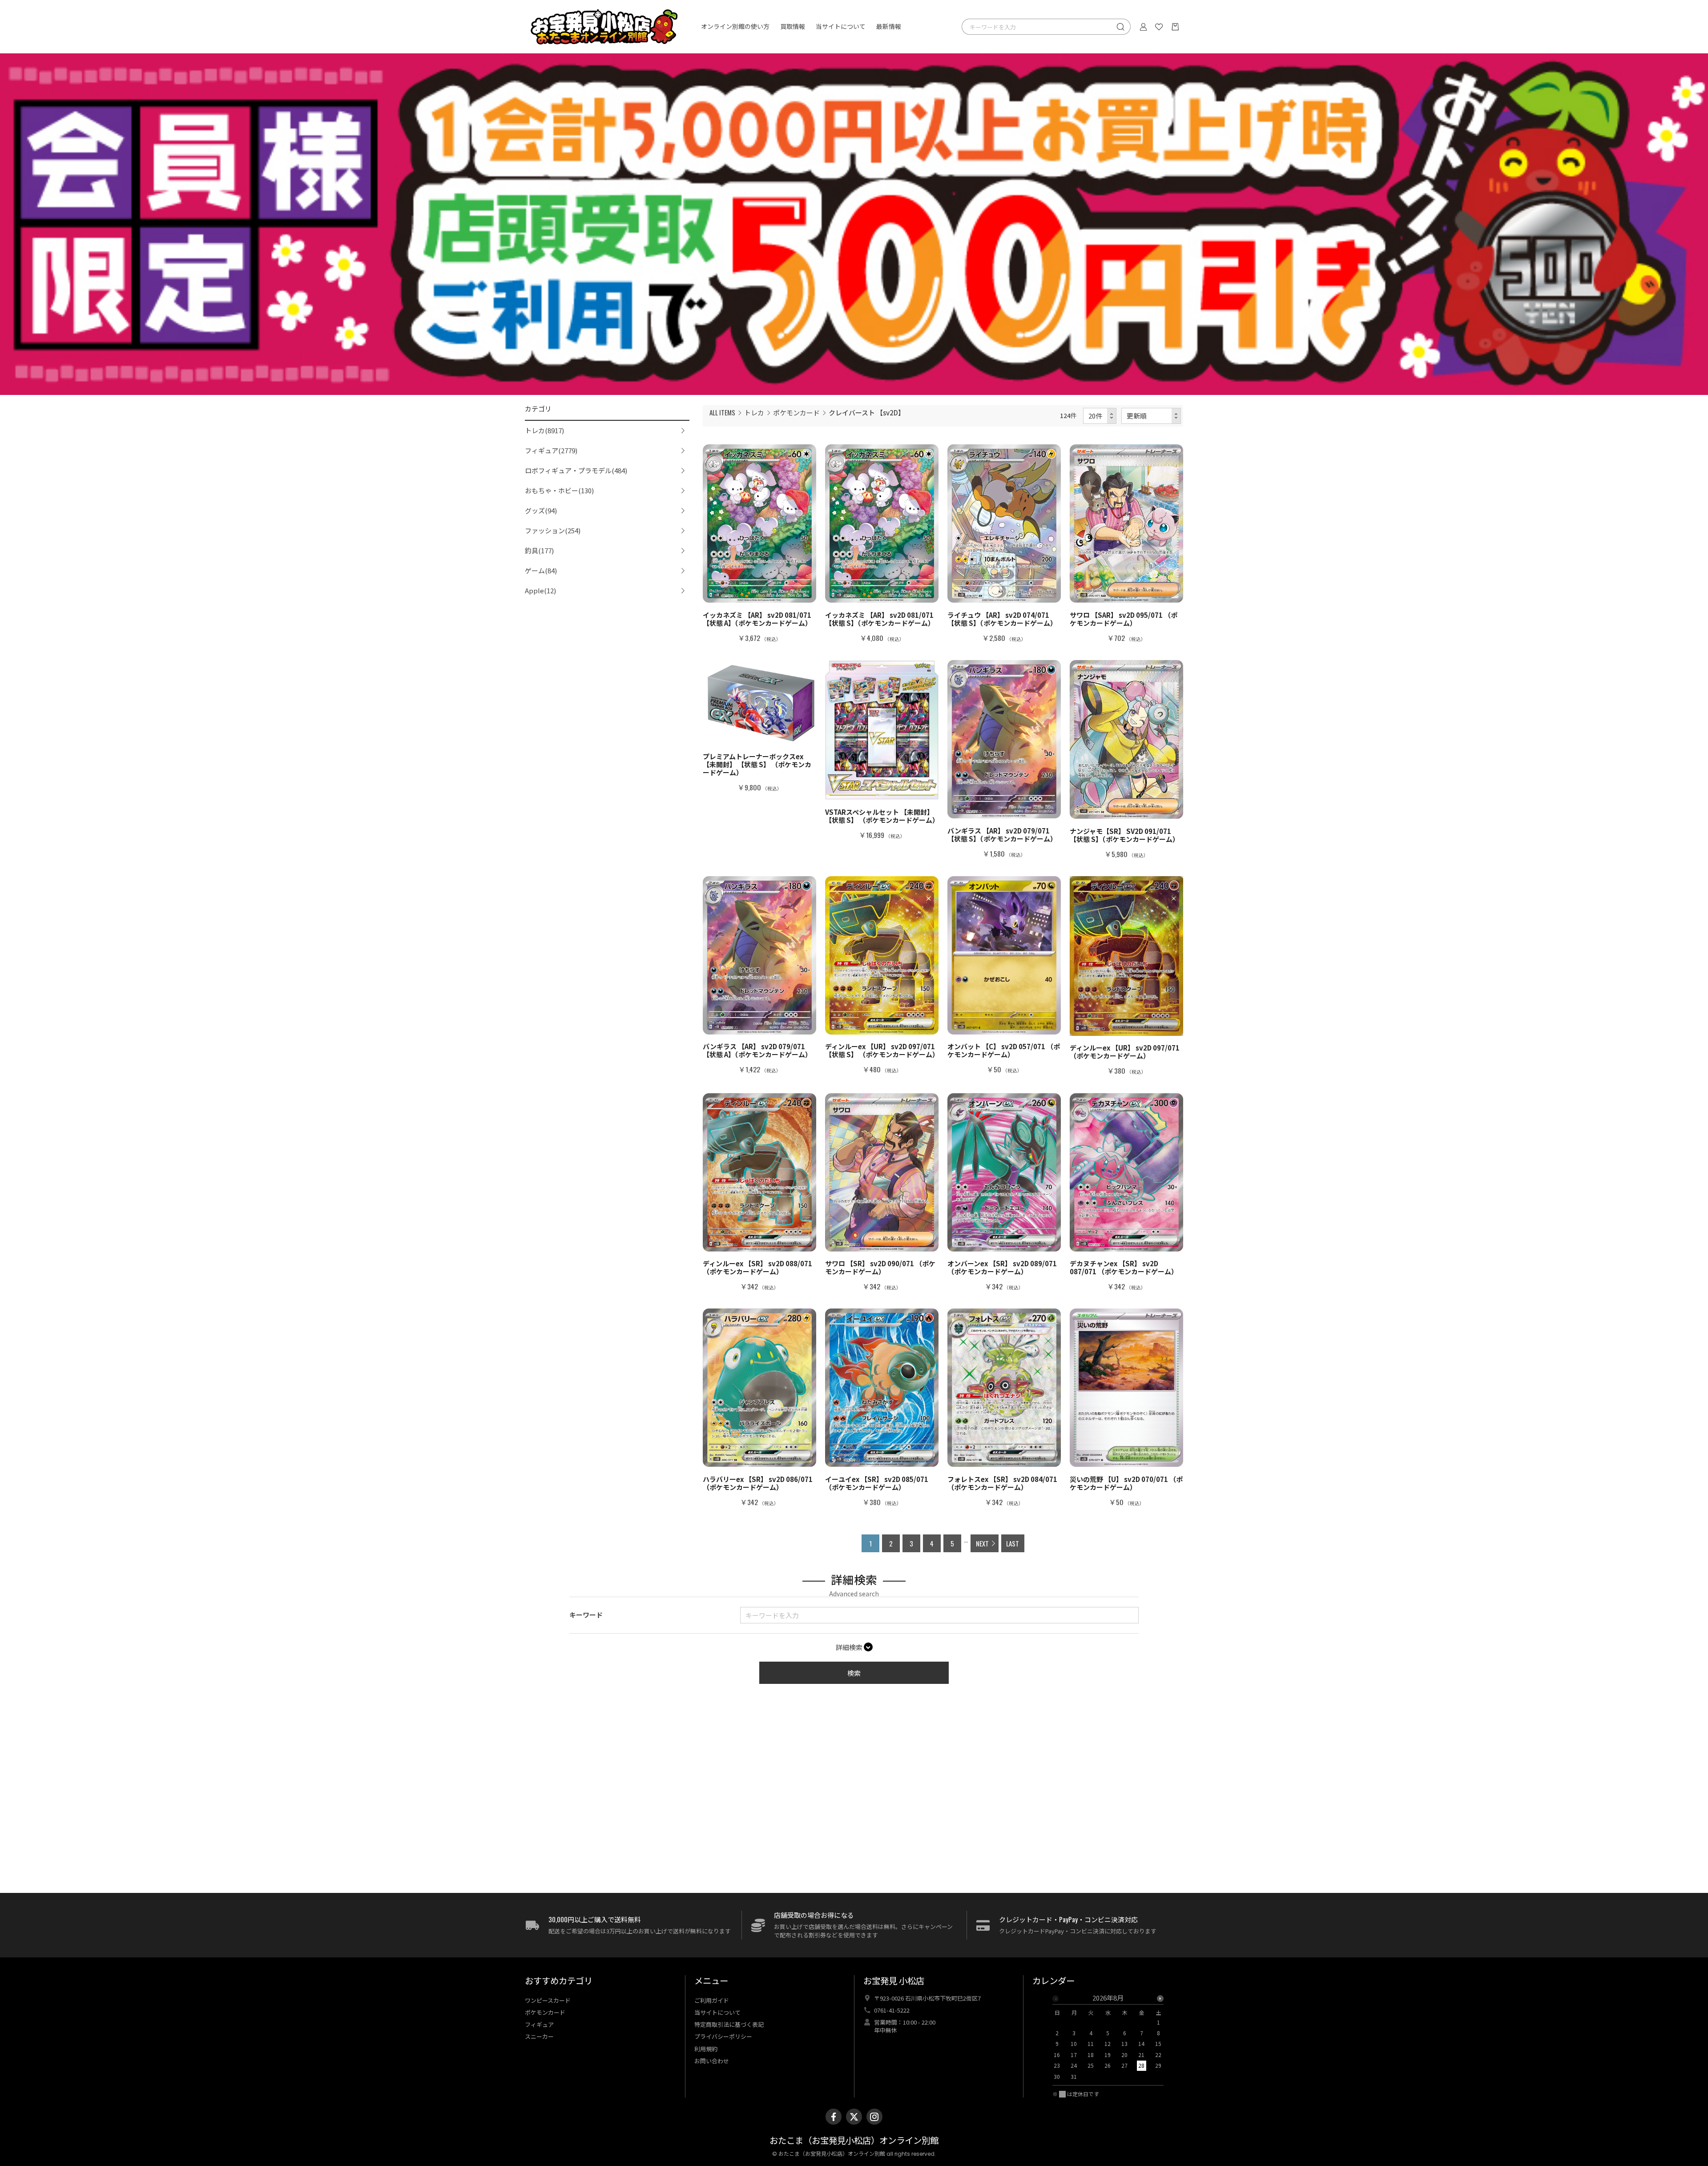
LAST (1013, 1543)
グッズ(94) (541, 510)
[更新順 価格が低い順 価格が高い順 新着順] (1151, 416)
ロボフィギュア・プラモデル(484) (576, 470)
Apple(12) (540, 590)
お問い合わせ (712, 2061)
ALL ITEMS (722, 412)
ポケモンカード (796, 413)
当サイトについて (841, 27)
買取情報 (793, 27)
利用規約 (706, 2049)
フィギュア (539, 2024)
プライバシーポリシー (723, 2036)
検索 (854, 1673)
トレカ (754, 413)
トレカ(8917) (544, 430)
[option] (1108, 2040)
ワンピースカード (548, 2000)
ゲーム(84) (541, 570)
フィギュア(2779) (551, 450)
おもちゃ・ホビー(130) (559, 490)
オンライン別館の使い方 (735, 27)
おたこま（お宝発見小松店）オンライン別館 (854, 2141)
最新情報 (889, 27)
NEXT (982, 1543)
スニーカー (539, 2036)
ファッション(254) (553, 530)
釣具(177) (539, 550)
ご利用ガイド (712, 2000)
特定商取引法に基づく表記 (729, 2024)
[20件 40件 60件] (1100, 416)
